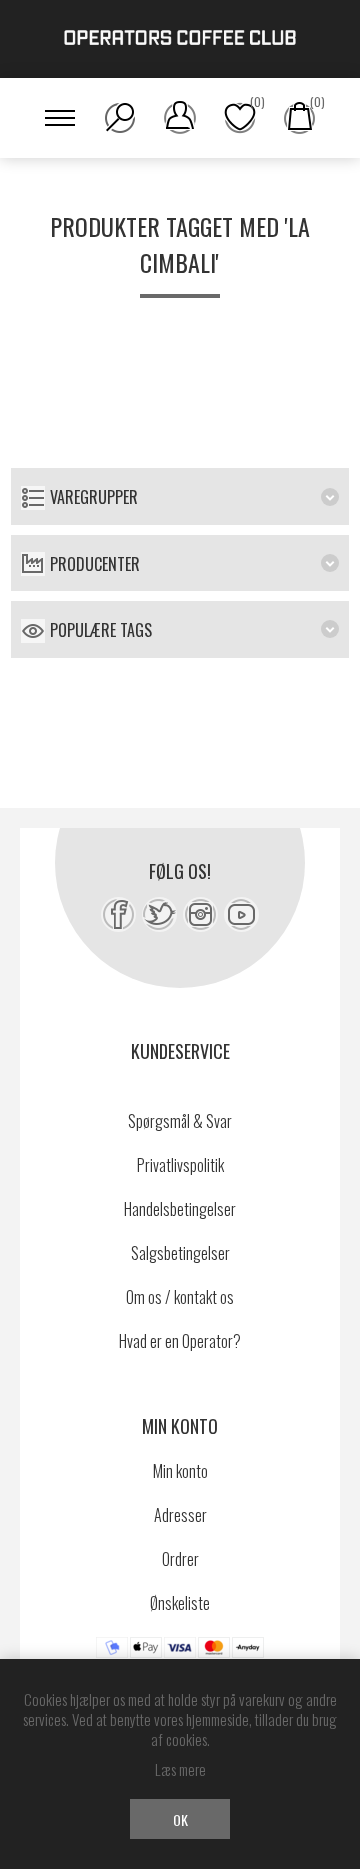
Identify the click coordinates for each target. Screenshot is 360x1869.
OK (180, 1819)
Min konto (180, 1471)
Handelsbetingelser (180, 1209)
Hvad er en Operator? (180, 1341)
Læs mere (180, 1769)
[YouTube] (241, 914)
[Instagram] (200, 914)
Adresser (180, 1515)
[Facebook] (118, 914)
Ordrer (180, 1559)
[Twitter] (159, 914)
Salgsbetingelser (180, 1253)
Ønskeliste (180, 1603)
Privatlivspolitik (180, 1165)
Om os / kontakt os (180, 1297)
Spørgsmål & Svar (180, 1121)
